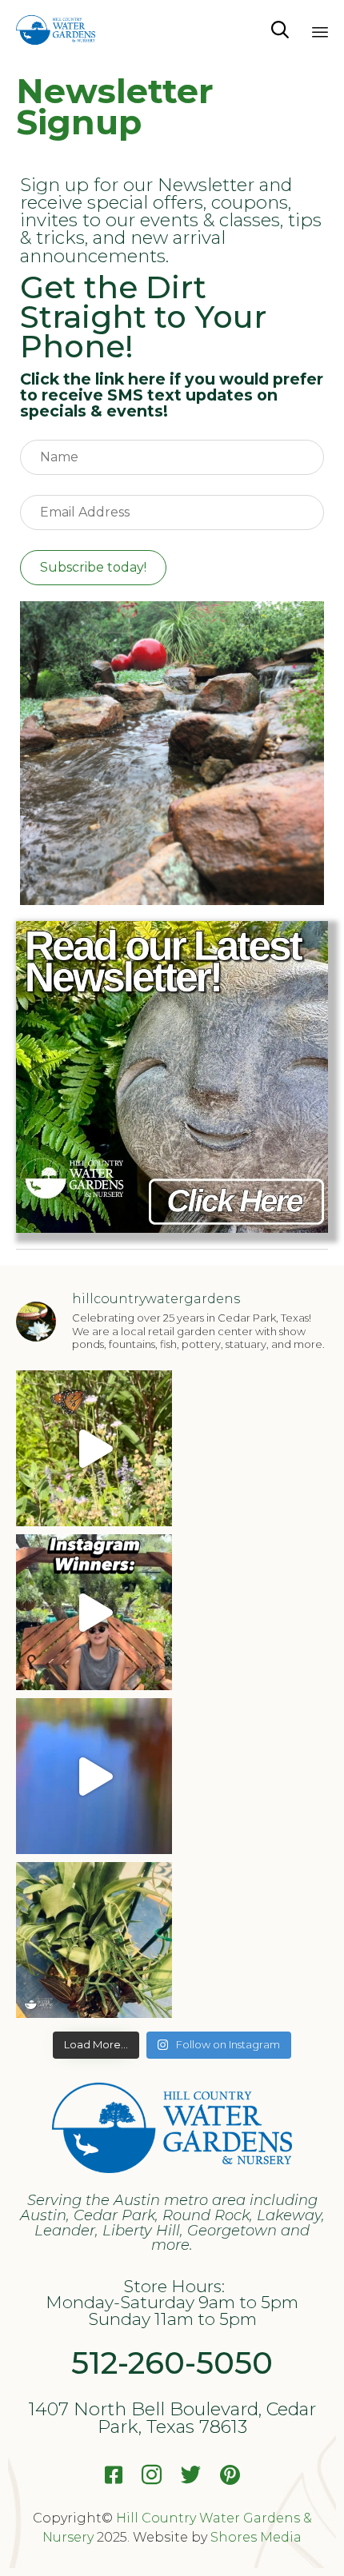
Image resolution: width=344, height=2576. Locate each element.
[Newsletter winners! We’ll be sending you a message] (94, 1612)
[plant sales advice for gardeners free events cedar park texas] (172, 1228)
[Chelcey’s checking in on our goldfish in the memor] (94, 1776)
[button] (93, 568)
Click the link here (93, 379)
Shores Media (256, 2537)
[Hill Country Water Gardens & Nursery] (56, 30)
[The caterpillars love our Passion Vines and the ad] (94, 1448)
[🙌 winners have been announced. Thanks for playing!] (94, 1940)
